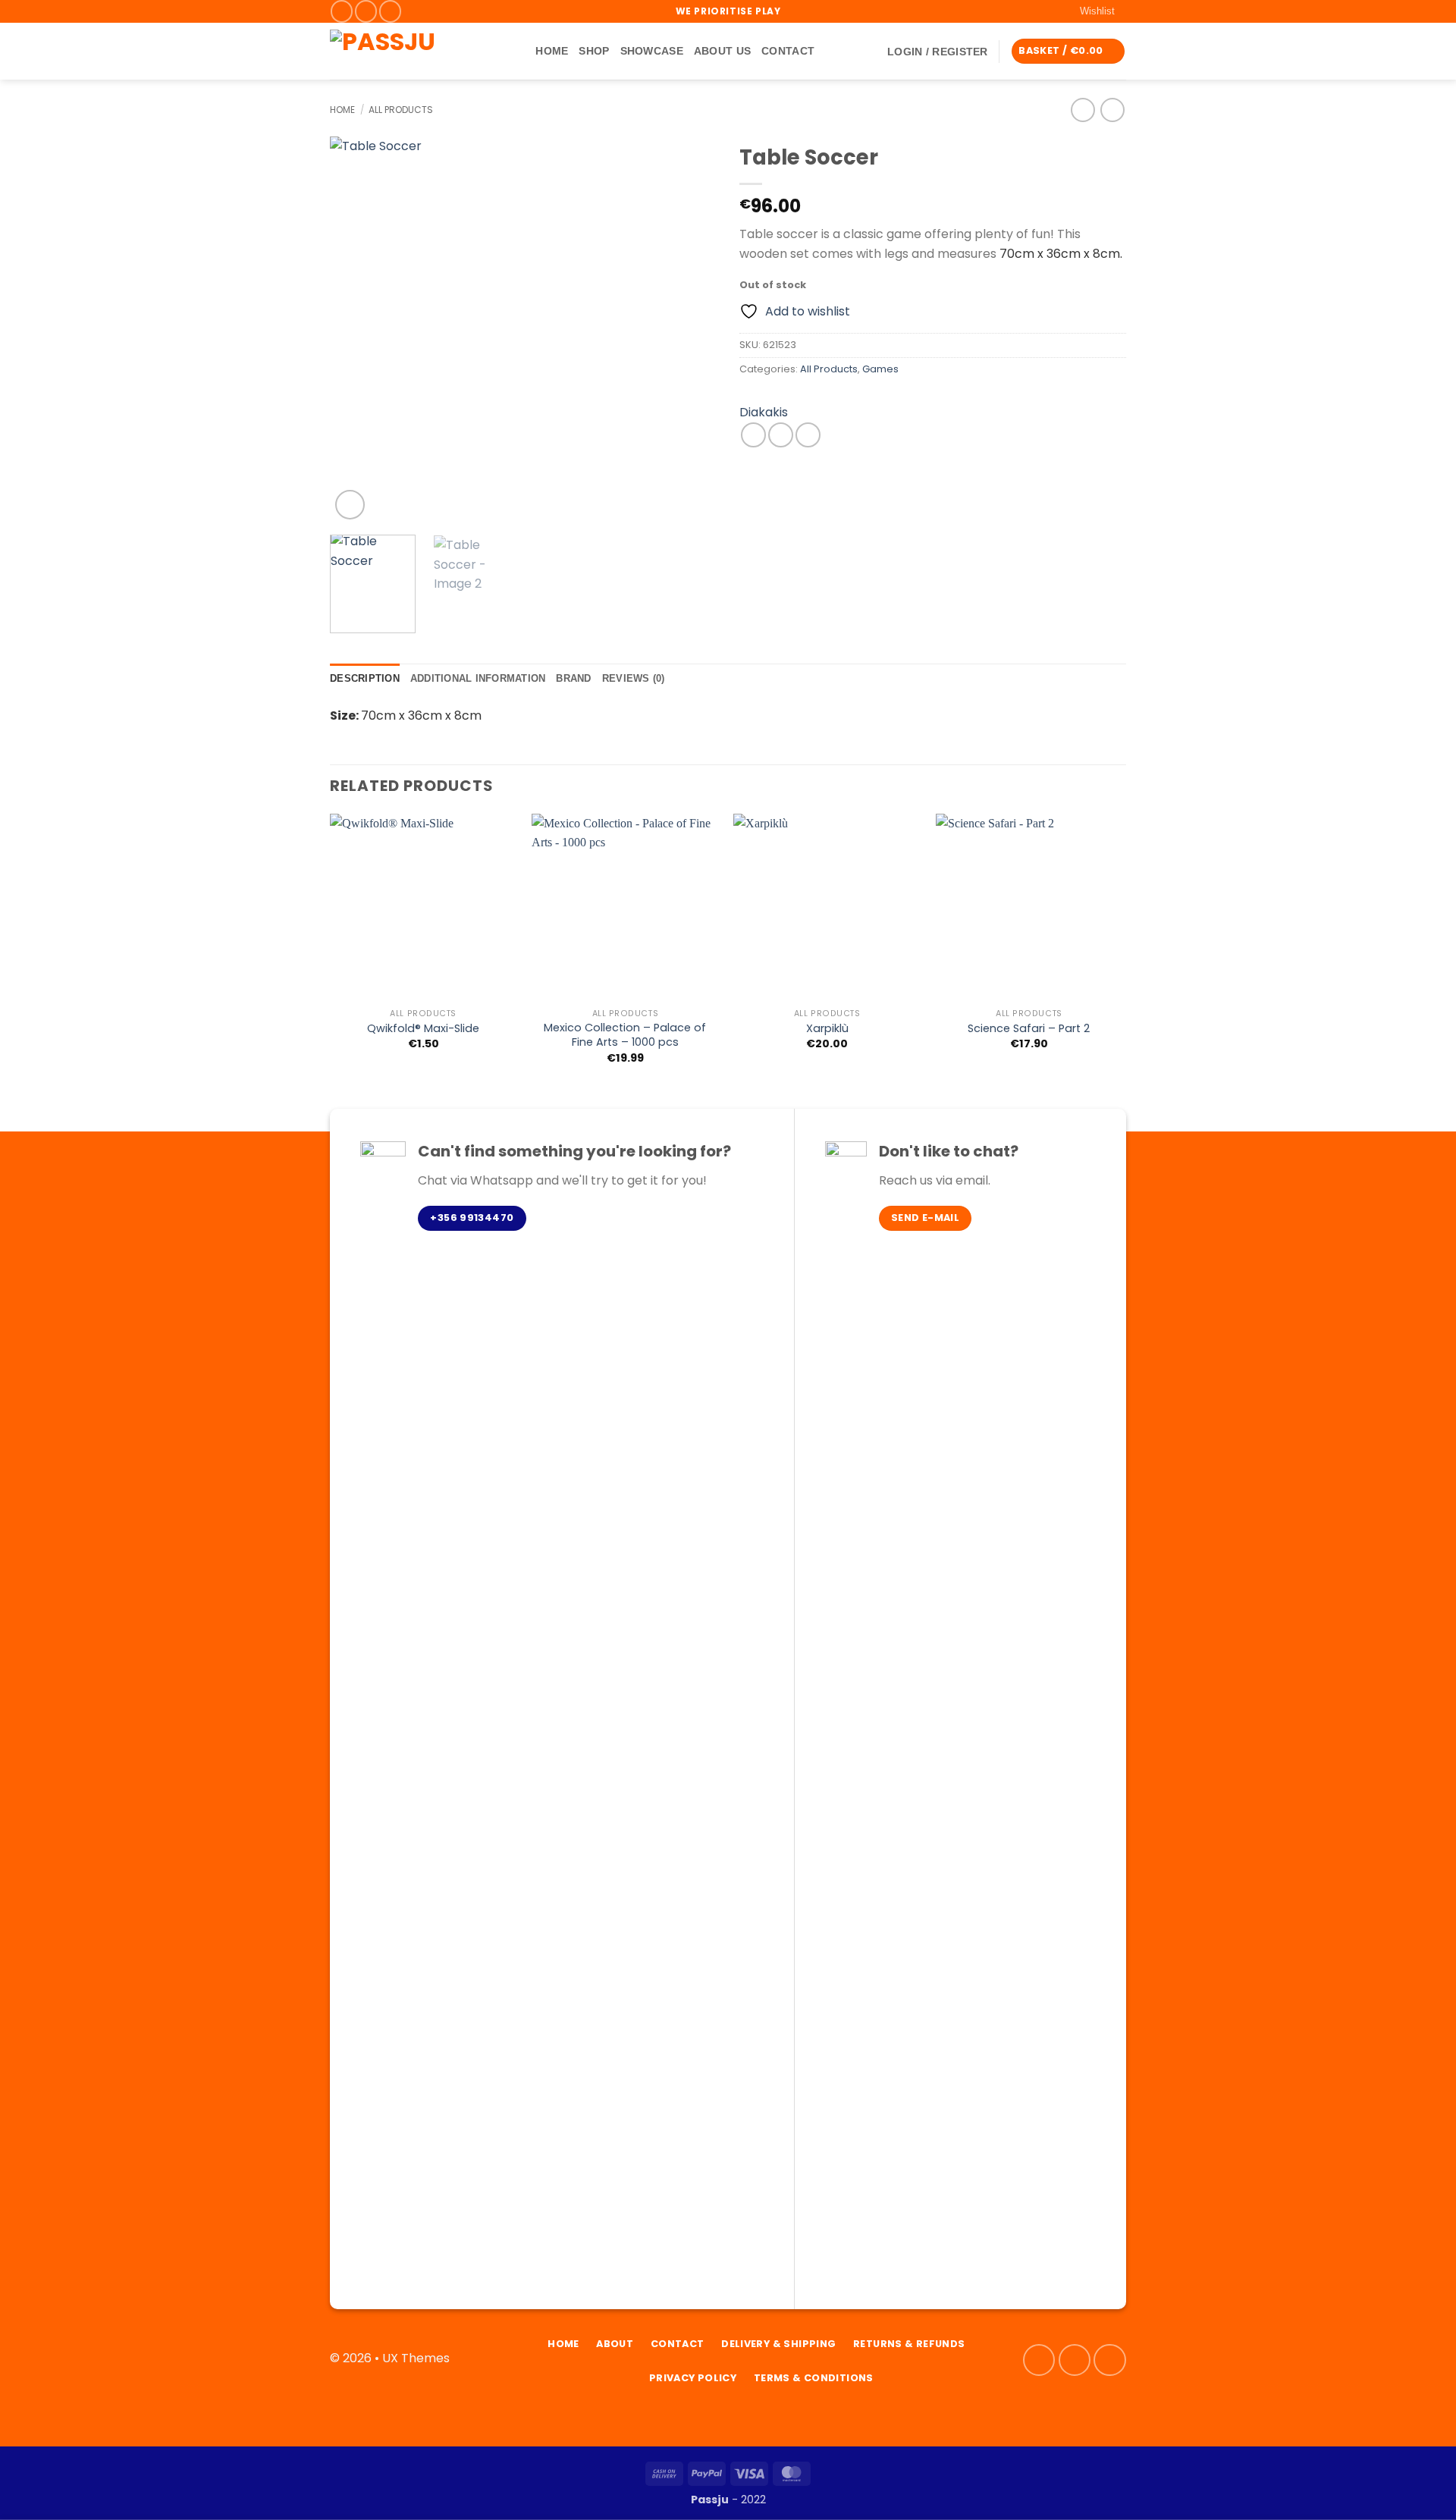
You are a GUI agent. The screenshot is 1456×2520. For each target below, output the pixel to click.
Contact (788, 51)
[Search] (518, 51)
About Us (722, 51)
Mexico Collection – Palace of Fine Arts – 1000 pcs (625, 1035)
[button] (938, 52)
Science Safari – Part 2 (1029, 1029)
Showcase (652, 51)
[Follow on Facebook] (342, 11)
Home (552, 51)
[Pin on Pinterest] (808, 435)
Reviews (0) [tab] (634, 678)
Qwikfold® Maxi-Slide (423, 1029)
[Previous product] (1112, 110)
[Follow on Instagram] (366, 11)
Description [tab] (365, 678)
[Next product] (1083, 110)
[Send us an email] (390, 11)
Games (880, 369)
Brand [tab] (573, 678)
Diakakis (764, 412)
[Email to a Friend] (781, 435)
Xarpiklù (827, 1029)
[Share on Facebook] (753, 435)
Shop (594, 51)
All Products (401, 110)
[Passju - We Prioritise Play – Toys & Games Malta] (409, 51)
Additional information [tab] (478, 678)
